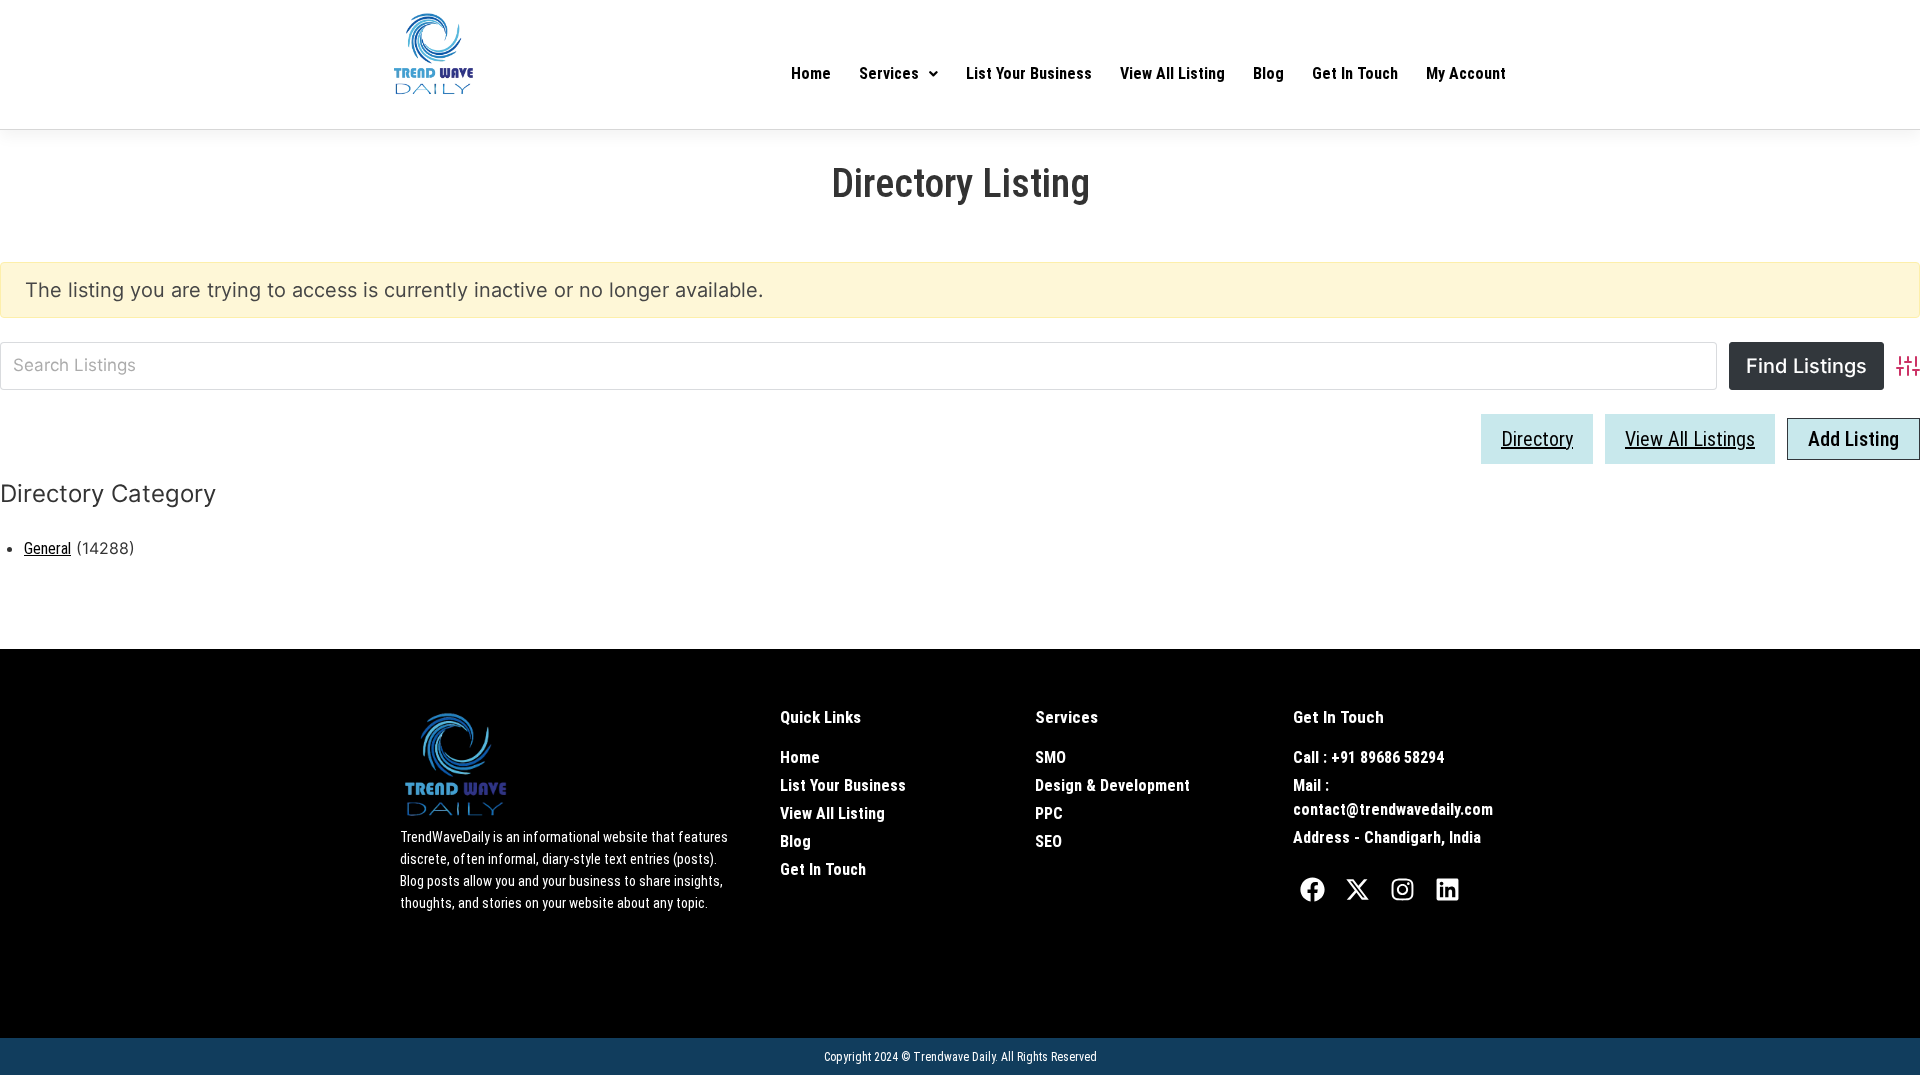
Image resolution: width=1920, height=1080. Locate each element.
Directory (1537, 439)
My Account (1466, 73)
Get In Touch (1355, 73)
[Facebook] (1313, 890)
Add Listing (1853, 439)
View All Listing (1172, 73)
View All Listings (1690, 439)
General (47, 548)
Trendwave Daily (954, 1057)
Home (811, 73)
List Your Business (1029, 73)
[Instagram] (1403, 890)
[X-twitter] (1358, 890)
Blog (1268, 73)
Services (889, 73)
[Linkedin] (1448, 890)
